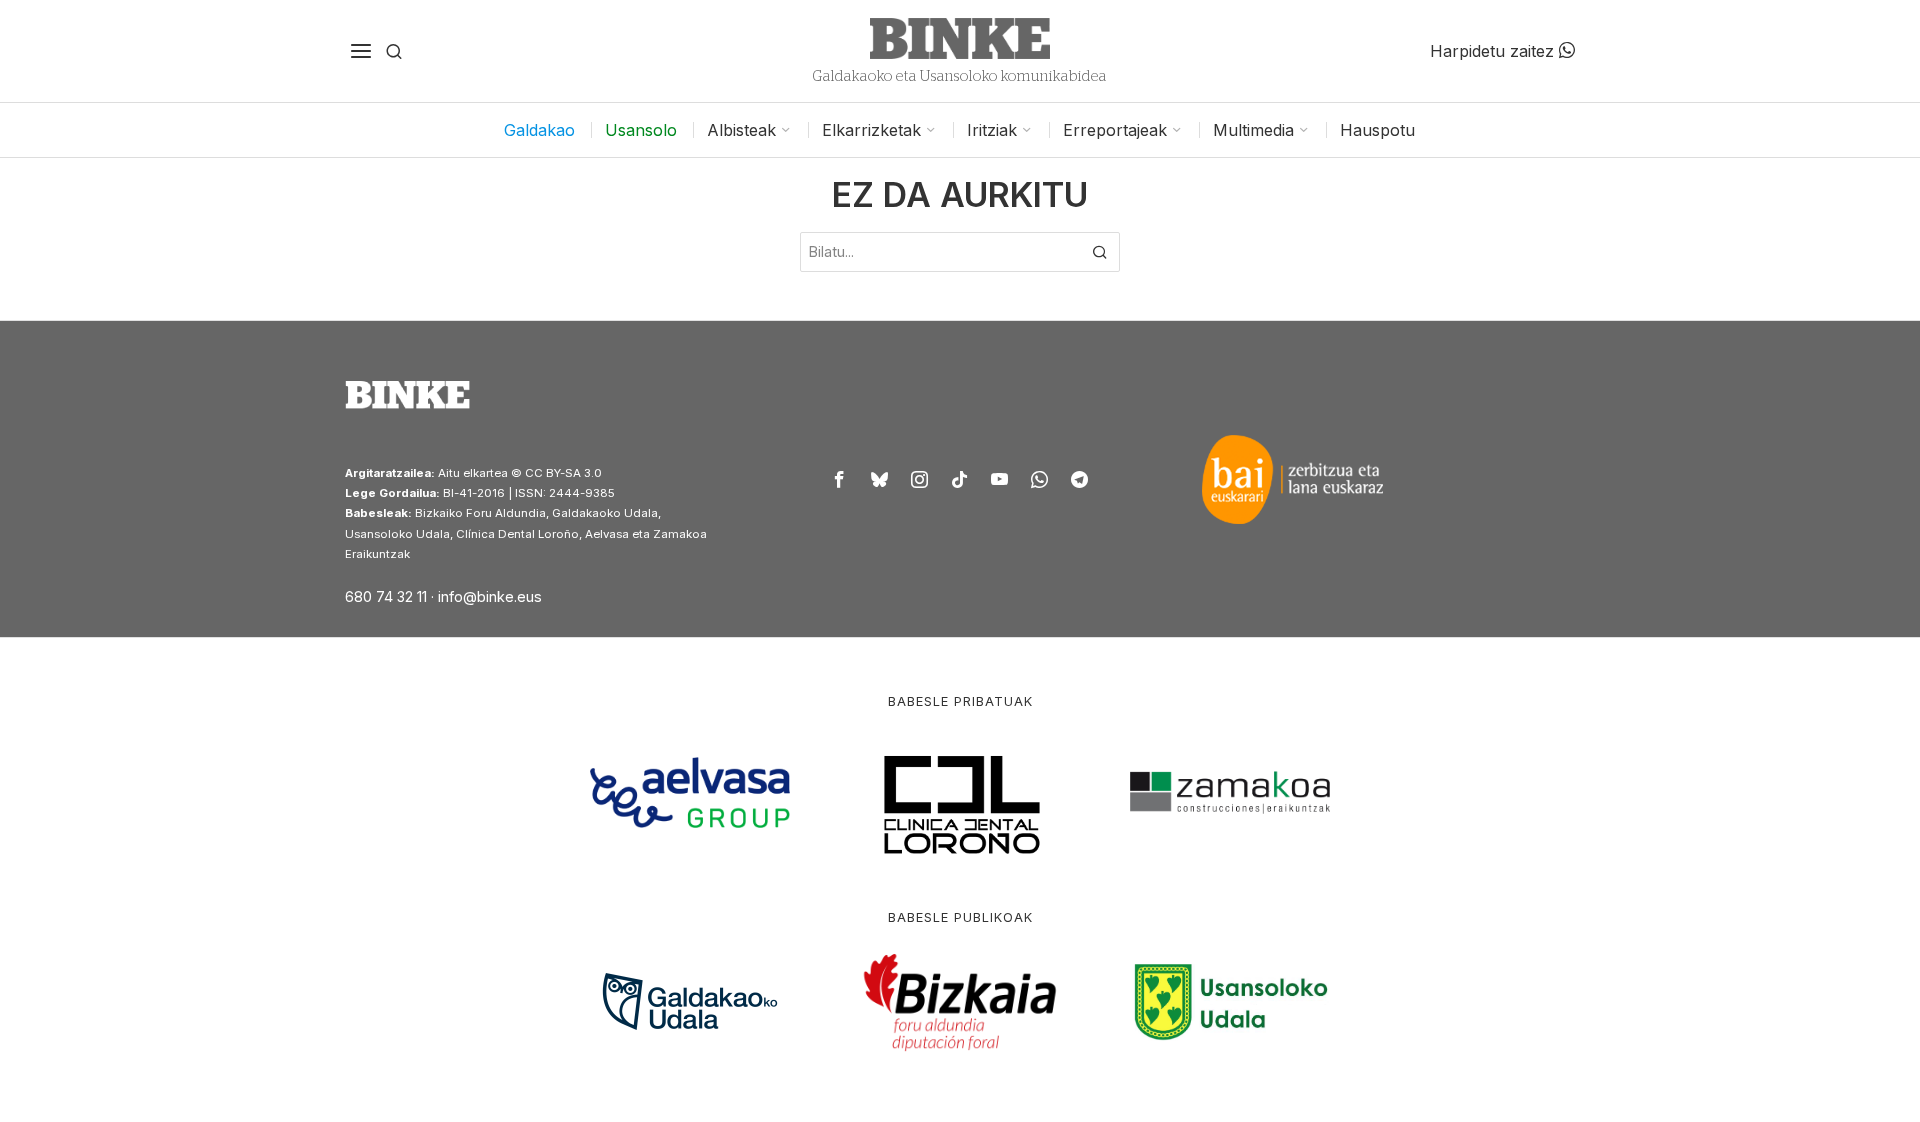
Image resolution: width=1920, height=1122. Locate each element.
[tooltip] (840, 479)
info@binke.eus (490, 596)
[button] (1100, 252)
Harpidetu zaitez (1494, 51)
